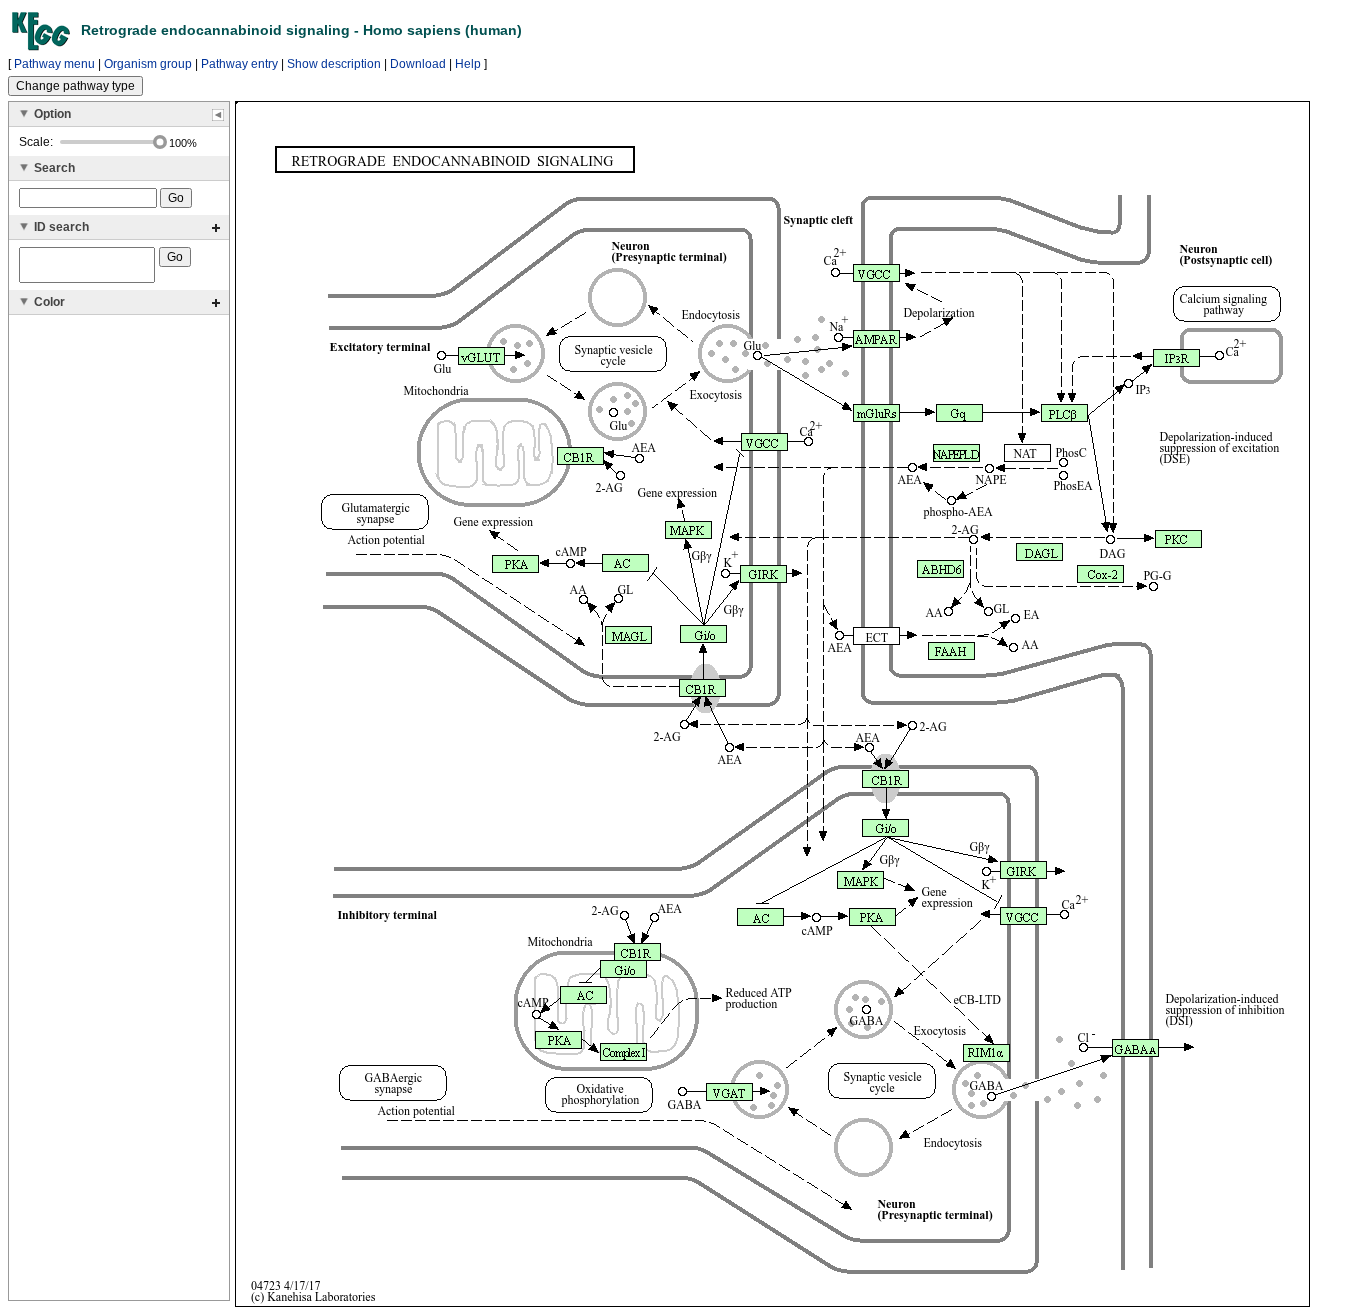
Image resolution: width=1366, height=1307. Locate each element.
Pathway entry (239, 64)
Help (468, 64)
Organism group (148, 64)
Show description (334, 64)
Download (418, 64)
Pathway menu (54, 64)
